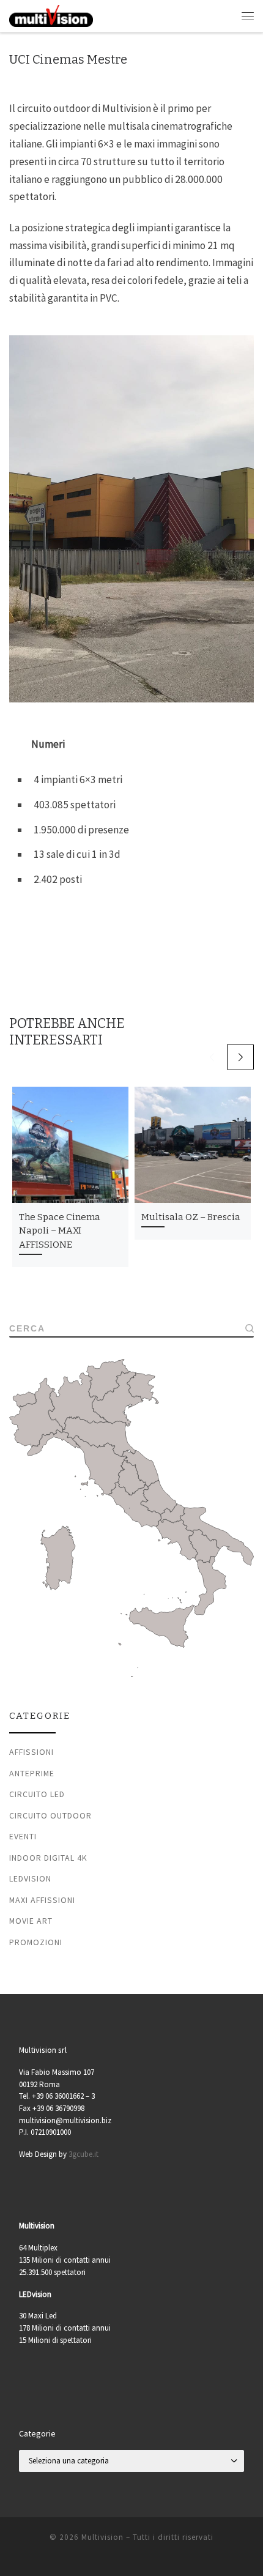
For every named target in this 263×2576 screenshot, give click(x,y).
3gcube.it (83, 2154)
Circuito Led (37, 1794)
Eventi (23, 1836)
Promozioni (36, 1942)
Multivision (102, 2537)
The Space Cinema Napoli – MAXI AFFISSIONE (60, 1231)
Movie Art (31, 1921)
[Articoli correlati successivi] (240, 1057)
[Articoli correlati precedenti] (212, 1057)
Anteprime (32, 1773)
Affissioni (31, 1752)
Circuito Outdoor (50, 1815)
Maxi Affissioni (42, 1900)
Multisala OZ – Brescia (191, 1217)
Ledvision (30, 1878)
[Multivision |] (51, 15)
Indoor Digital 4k (48, 1858)
